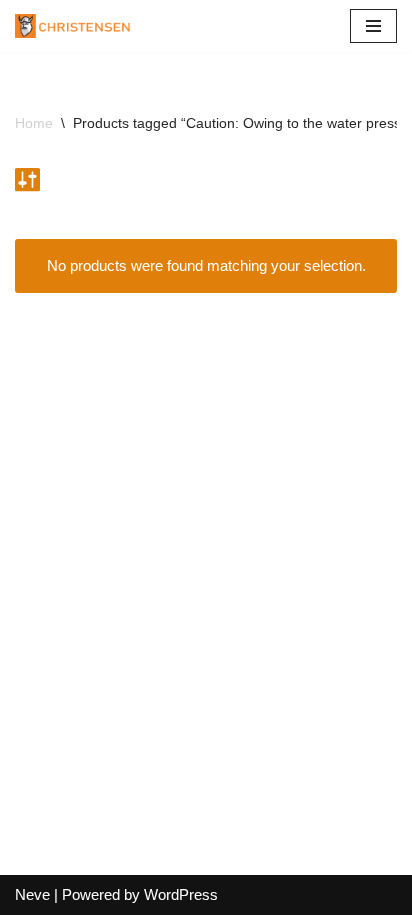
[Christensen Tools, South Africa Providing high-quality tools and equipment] (80, 26)
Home (34, 123)
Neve (32, 894)
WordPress (181, 894)
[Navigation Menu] (373, 26)
